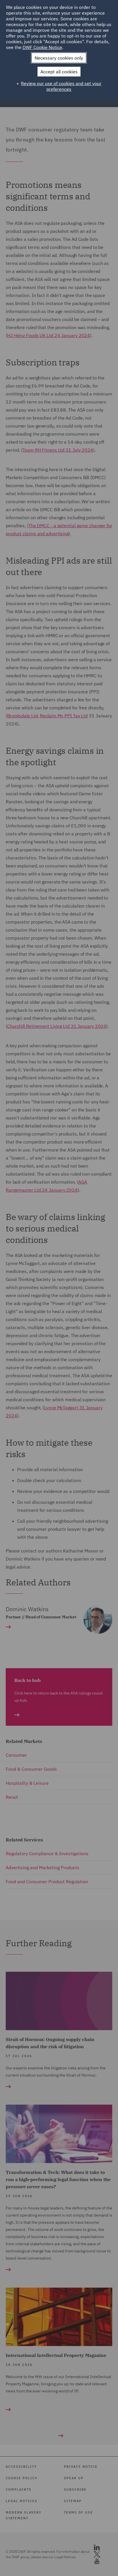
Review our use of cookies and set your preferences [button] (61, 86)
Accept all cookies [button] (59, 72)
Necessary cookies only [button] (59, 58)
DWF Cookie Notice (42, 47)
